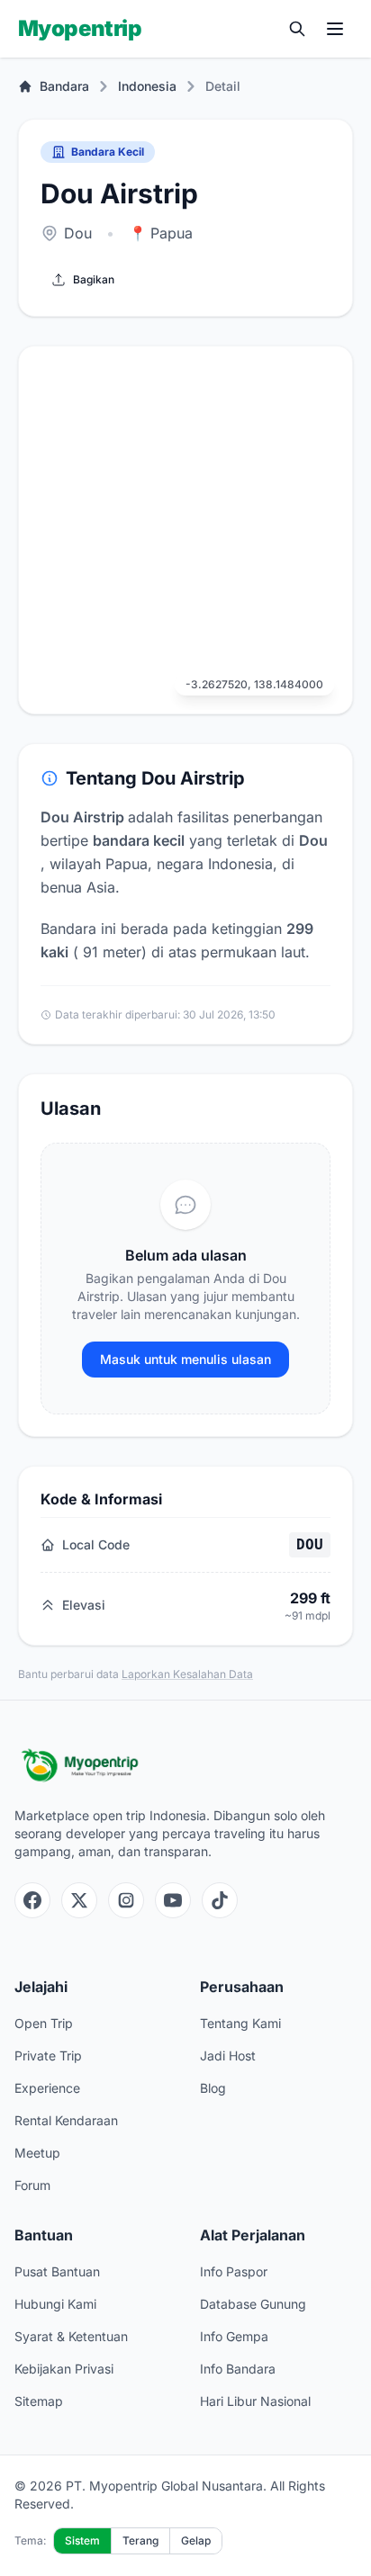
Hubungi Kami (55, 2304)
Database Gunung (253, 2304)
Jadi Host (228, 2055)
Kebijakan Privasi (64, 2369)
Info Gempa (234, 2336)
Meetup (37, 2153)
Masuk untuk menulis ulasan (185, 1359)
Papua (161, 233)
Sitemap (39, 2401)
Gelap (196, 2540)
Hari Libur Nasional (255, 2401)
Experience (47, 2088)
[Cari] (297, 29)
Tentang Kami (240, 2023)
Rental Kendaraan (66, 2120)
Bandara (64, 86)
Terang (140, 2540)
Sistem (82, 2540)
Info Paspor (234, 2271)
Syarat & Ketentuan (71, 2336)
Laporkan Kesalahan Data (187, 1674)
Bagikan (94, 279)
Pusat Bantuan (57, 2271)
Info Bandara (238, 2369)
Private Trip (48, 2055)
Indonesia (147, 86)
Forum (32, 2185)
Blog (213, 2088)
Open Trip (44, 2023)
